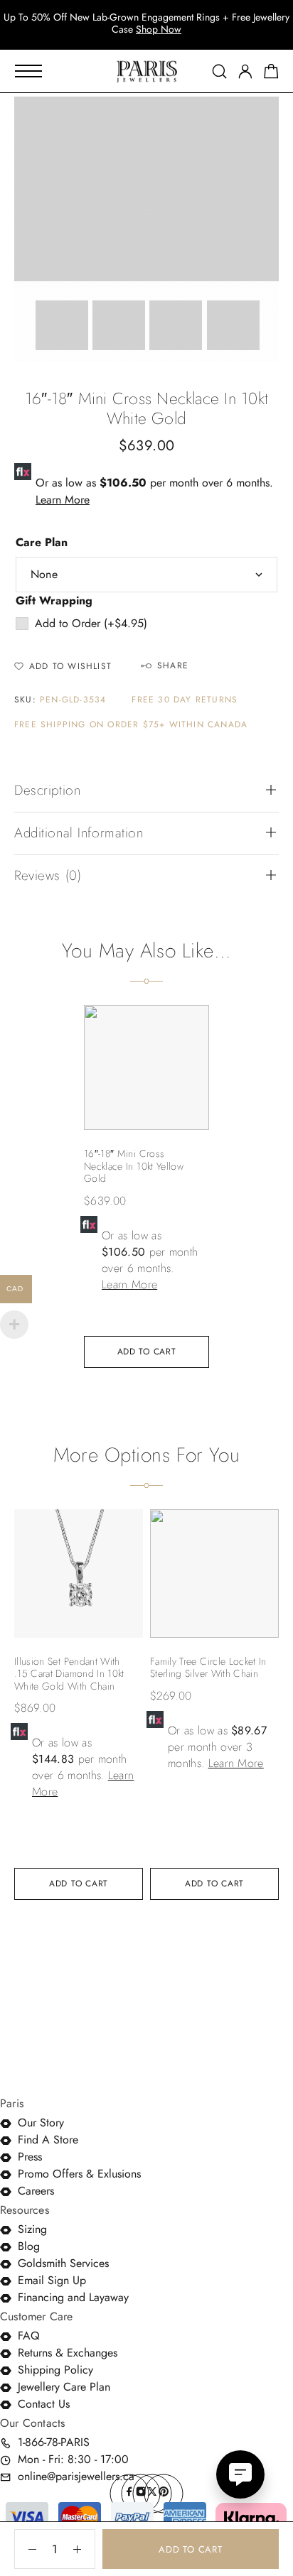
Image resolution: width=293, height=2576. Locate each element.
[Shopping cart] (271, 74)
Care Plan (42, 542)
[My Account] (245, 71)
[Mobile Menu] (28, 71)
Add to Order (91, 623)
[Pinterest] (164, 2494)
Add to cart (191, 2549)
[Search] (219, 71)
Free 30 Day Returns (185, 700)
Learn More (63, 500)
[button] (257, 118)
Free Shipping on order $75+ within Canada (131, 725)
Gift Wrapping (54, 600)
